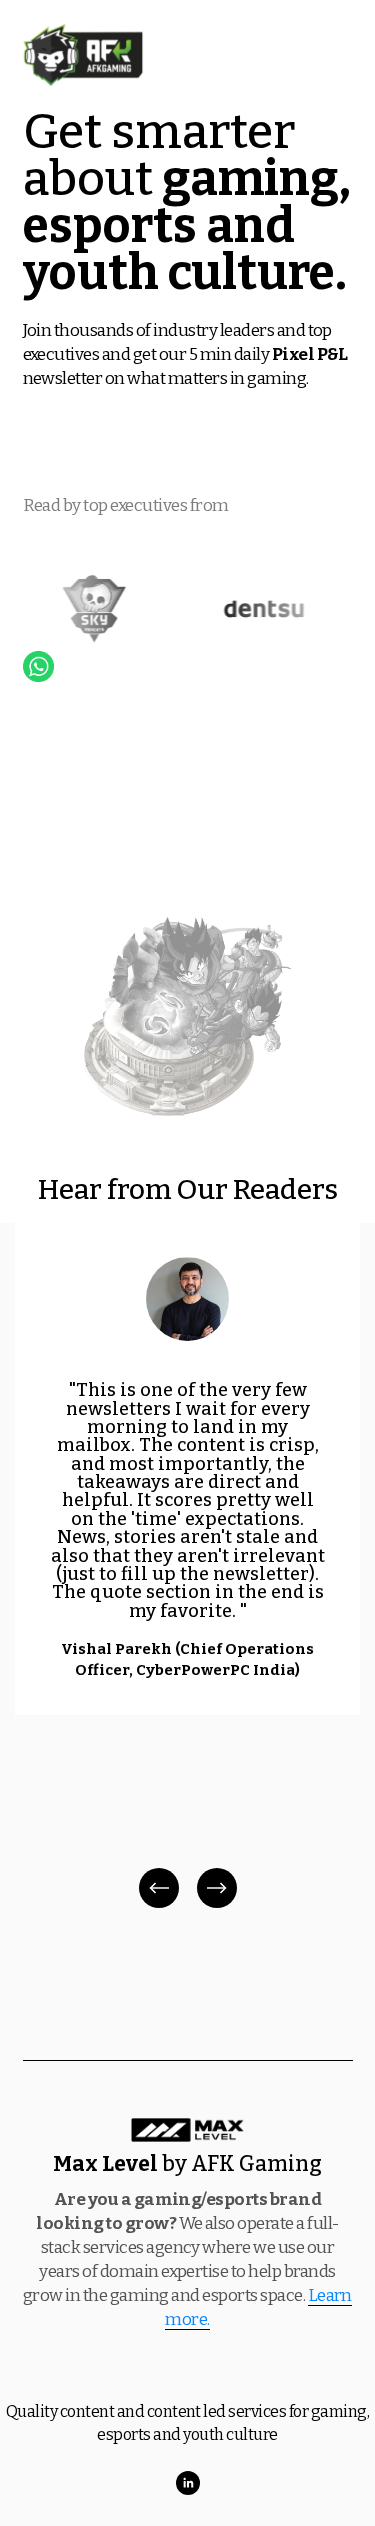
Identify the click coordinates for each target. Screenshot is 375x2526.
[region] (187, 1567)
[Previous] (159, 1888)
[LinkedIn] (188, 2483)
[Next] (217, 1888)
